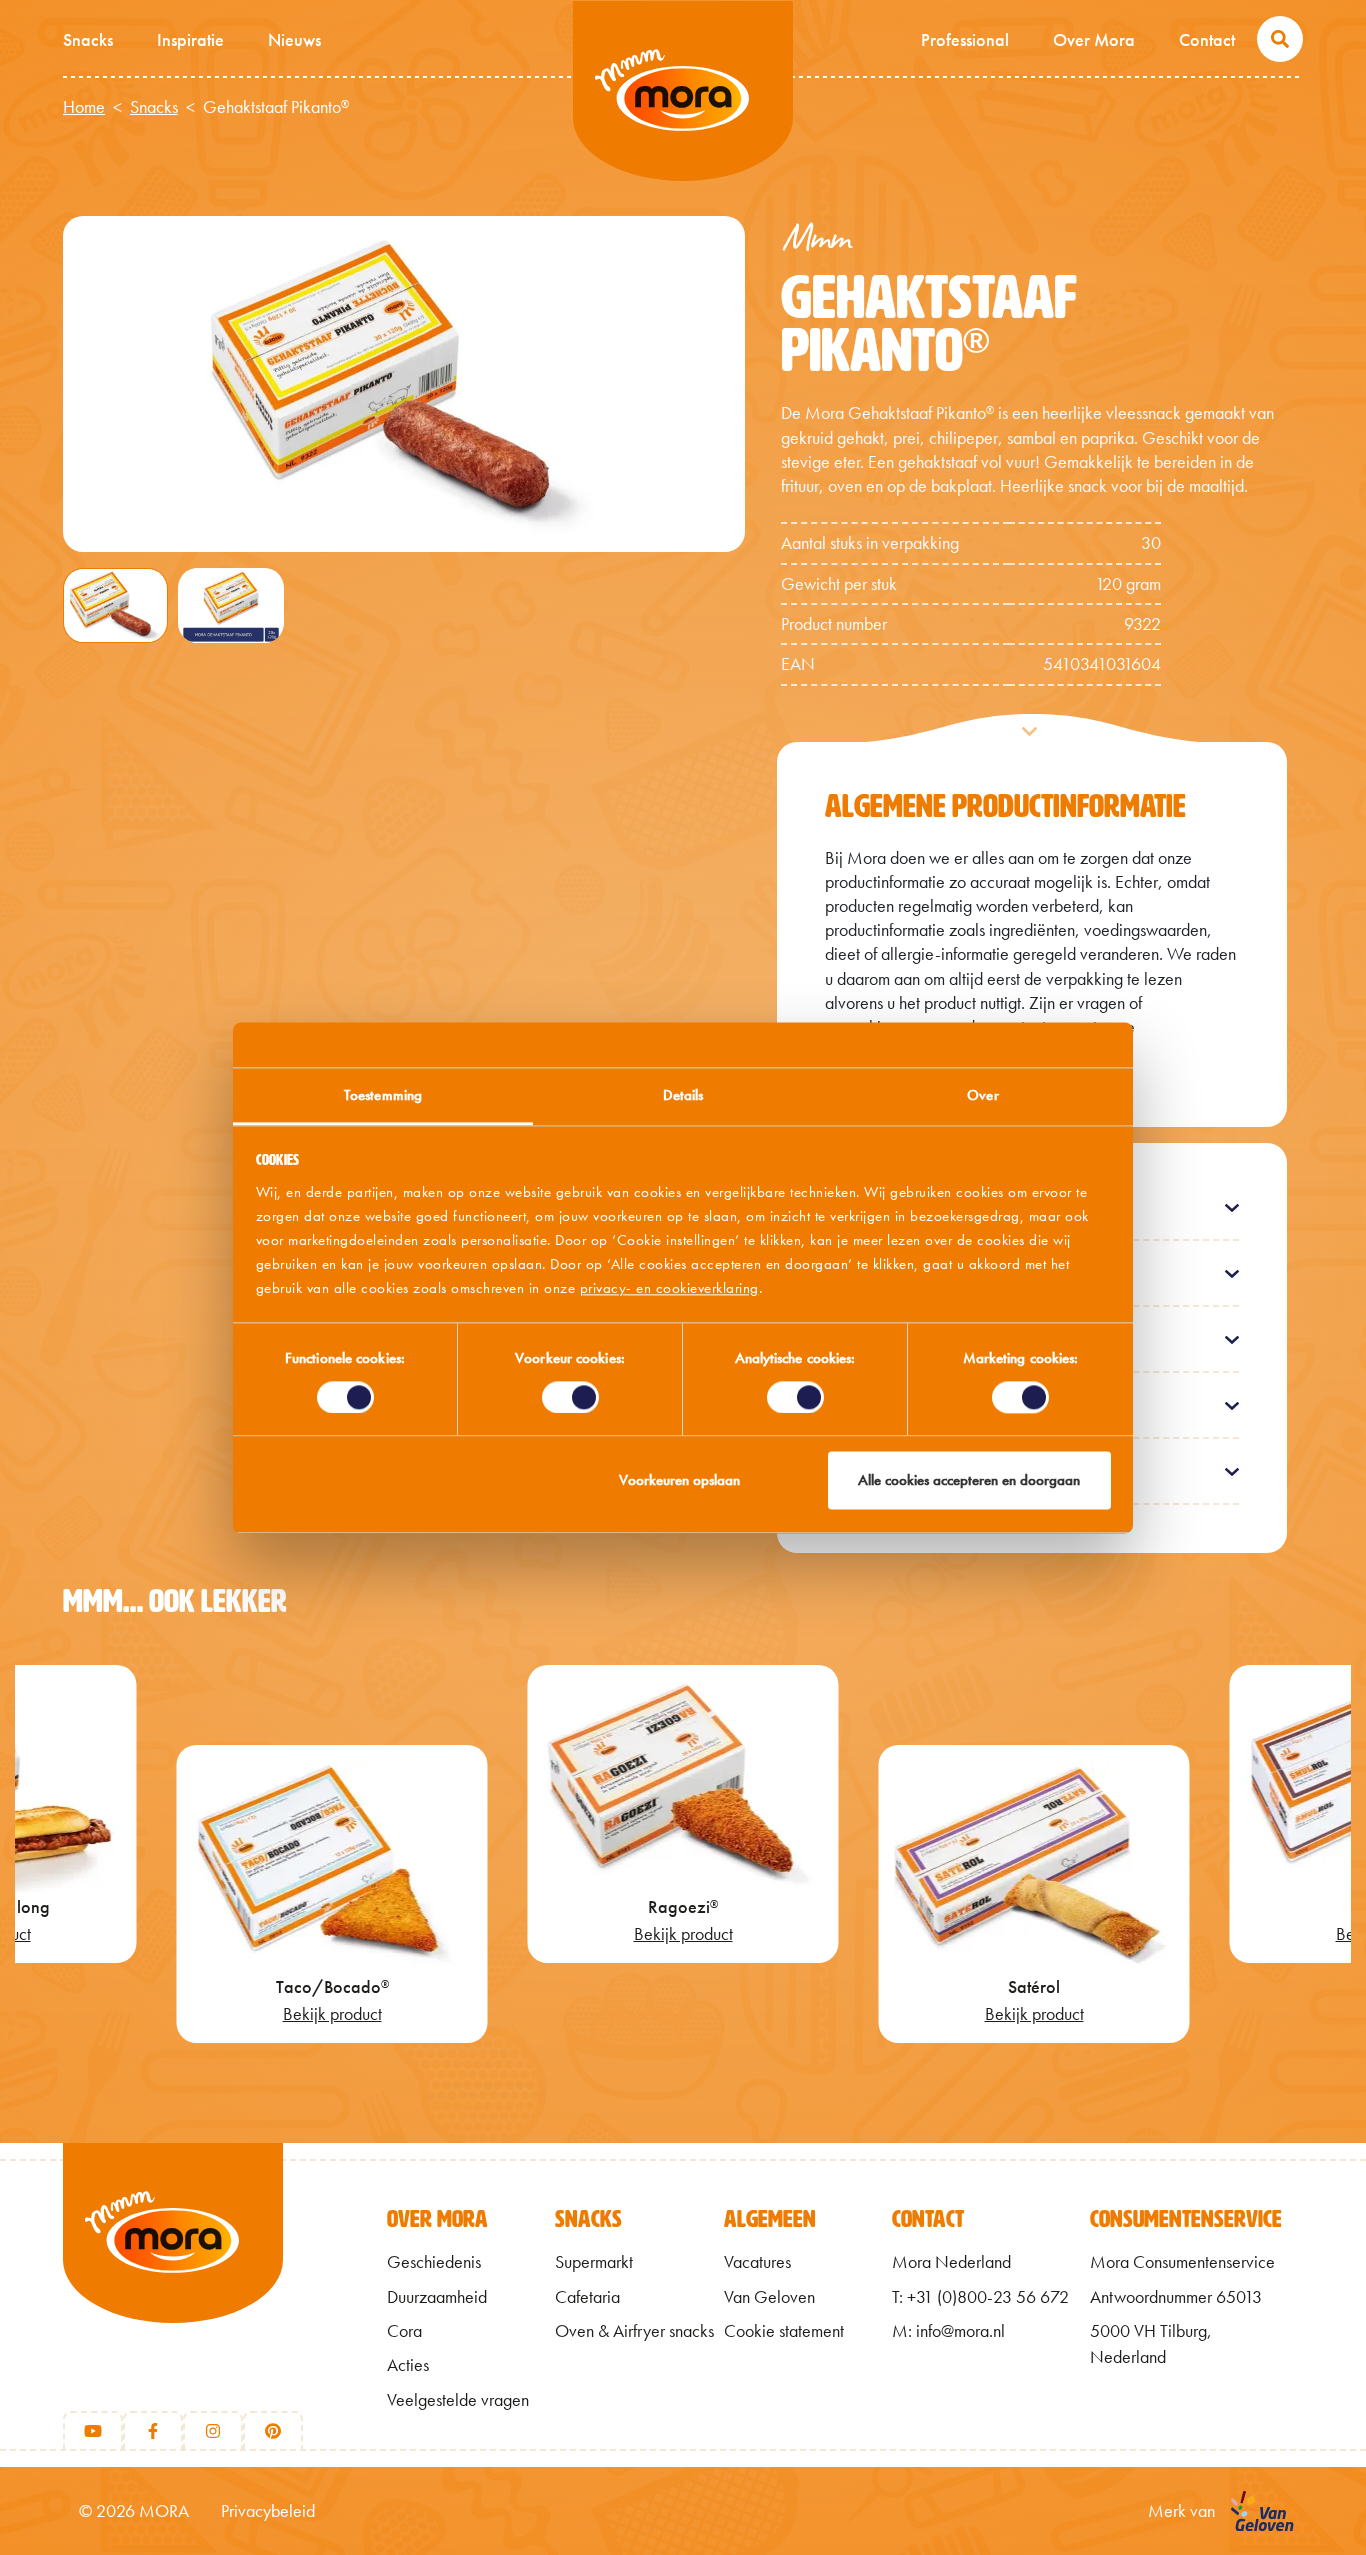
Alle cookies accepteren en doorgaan (969, 1481)
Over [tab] (982, 1095)
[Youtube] (93, 2431)
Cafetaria (587, 2297)
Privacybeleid (268, 2511)
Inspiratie (190, 39)
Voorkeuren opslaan (679, 1481)
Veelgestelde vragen (458, 2400)
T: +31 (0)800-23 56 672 (980, 2297)
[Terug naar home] (173, 2266)
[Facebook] (153, 2431)
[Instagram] (213, 2431)
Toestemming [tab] (383, 1095)
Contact (1207, 39)
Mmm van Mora (683, 91)
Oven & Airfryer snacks (634, 2331)
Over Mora (1094, 39)
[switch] (570, 1397)
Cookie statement (784, 2331)
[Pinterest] (273, 2431)
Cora (404, 2331)
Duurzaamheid (437, 2297)
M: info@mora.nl (948, 2331)
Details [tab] (683, 1095)
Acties (408, 2365)
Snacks (88, 39)
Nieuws (294, 39)
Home (84, 107)
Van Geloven (769, 2297)
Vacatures (757, 2262)
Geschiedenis (434, 2262)
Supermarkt (594, 2262)
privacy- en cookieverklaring (669, 1288)
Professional (965, 39)
